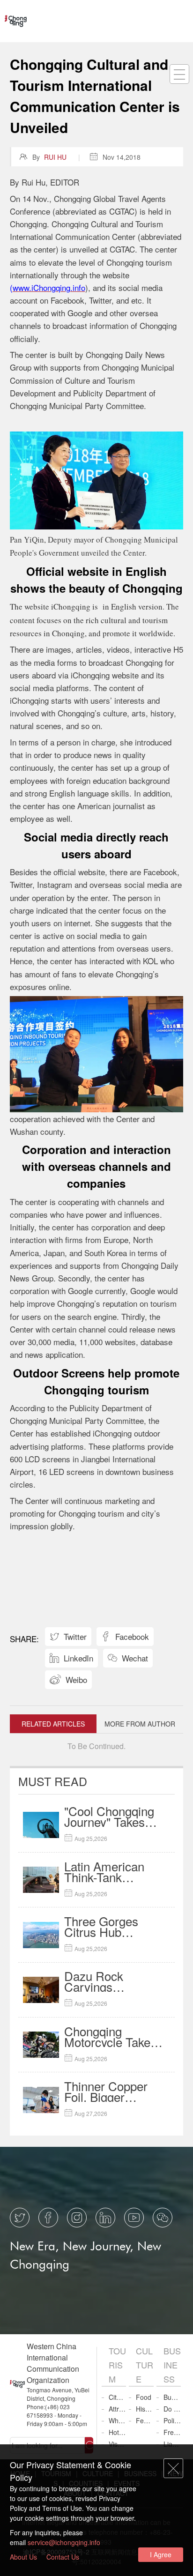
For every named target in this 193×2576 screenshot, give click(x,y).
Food (144, 2397)
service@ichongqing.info (64, 2542)
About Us (23, 2557)
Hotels (117, 2432)
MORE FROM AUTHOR (140, 1724)
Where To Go (117, 2420)
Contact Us (63, 2557)
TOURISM (117, 2365)
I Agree (161, 2554)
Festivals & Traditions (145, 2420)
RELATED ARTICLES (53, 1724)
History (145, 2409)
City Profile (117, 2397)
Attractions (117, 2409)
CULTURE (145, 2365)
